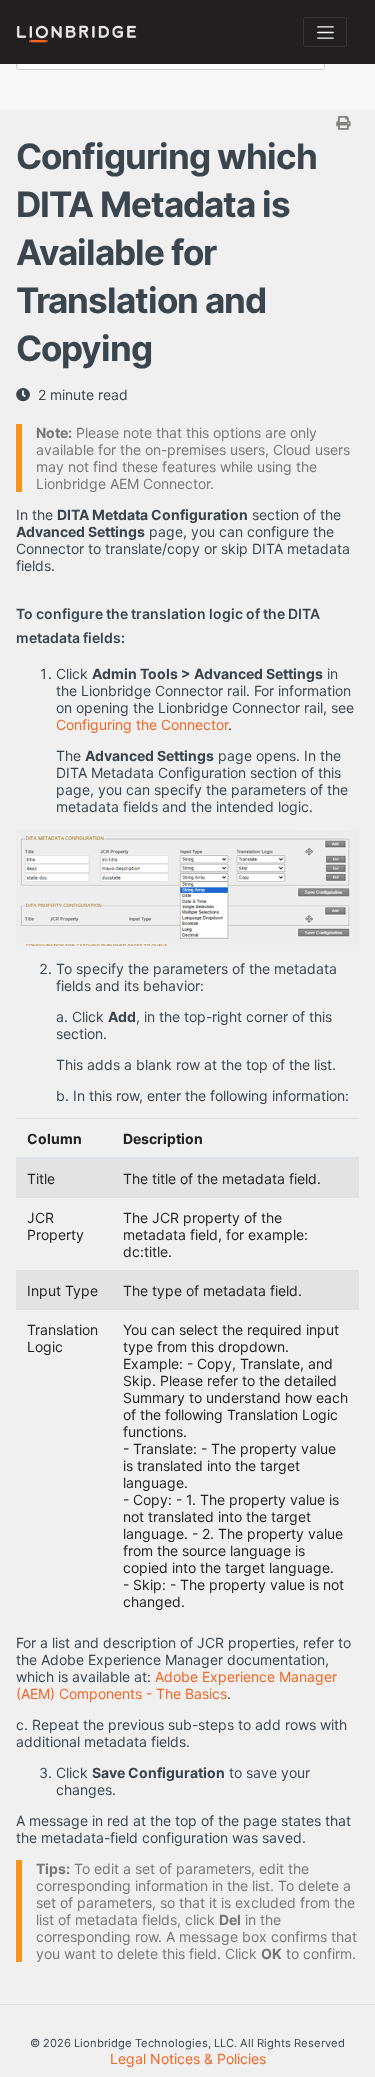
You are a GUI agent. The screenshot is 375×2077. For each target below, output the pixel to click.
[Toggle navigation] (325, 32)
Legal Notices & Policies (188, 2058)
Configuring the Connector (142, 724)
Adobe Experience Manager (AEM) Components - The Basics (176, 1685)
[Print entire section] (190, 122)
